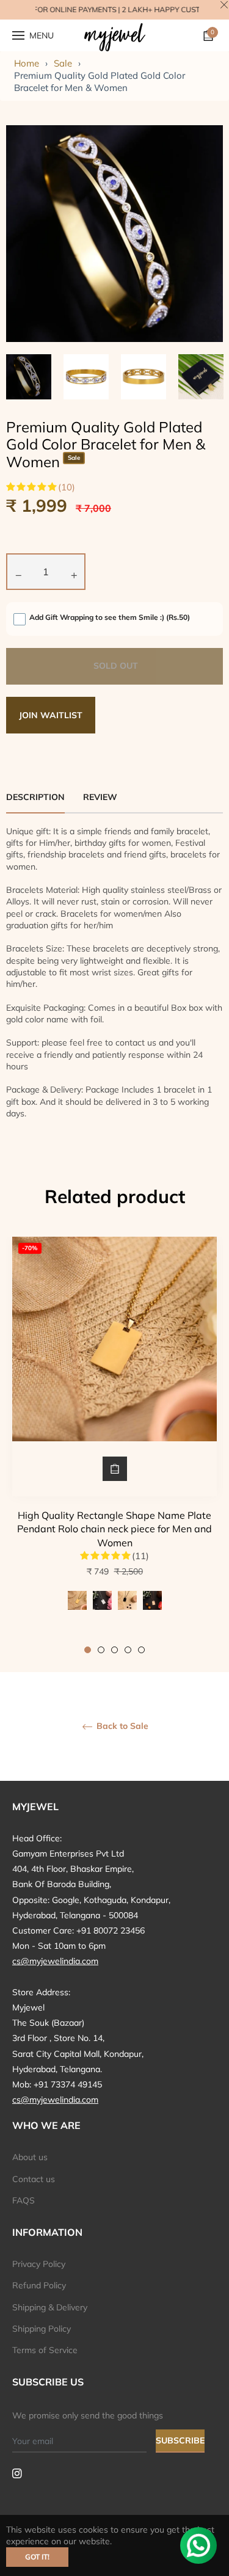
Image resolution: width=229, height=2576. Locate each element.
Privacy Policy (39, 2264)
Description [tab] (35, 797)
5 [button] (141, 1650)
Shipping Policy (42, 2329)
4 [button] (128, 1650)
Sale (63, 63)
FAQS (24, 2200)
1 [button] (88, 1650)
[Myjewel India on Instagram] (17, 2472)
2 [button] (101, 1650)
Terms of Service (45, 2350)
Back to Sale (121, 1726)
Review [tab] (101, 797)
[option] (114, 1445)
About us (30, 2157)
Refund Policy (39, 2285)
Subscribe (180, 2440)
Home (27, 63)
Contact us (34, 2179)
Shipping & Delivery (50, 2307)
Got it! (37, 2557)
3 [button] (114, 1650)
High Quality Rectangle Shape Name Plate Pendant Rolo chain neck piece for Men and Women (114, 1529)
